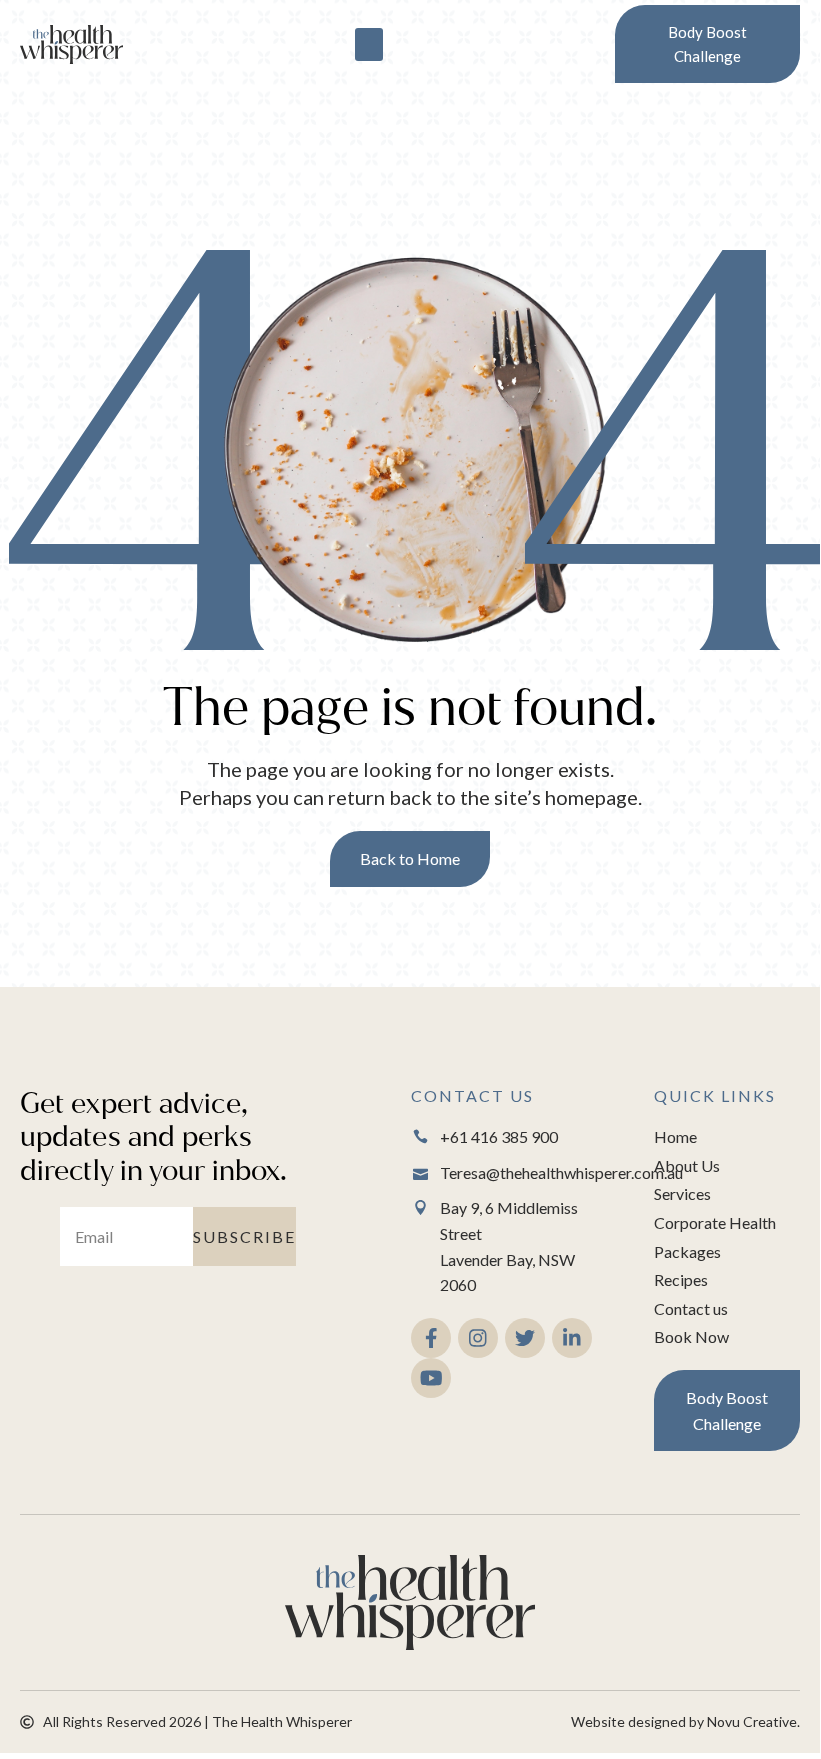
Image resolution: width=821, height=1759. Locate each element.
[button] (369, 44)
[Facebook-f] (431, 1338)
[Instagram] (478, 1338)
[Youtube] (431, 1378)
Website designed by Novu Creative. (685, 1721)
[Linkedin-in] (572, 1338)
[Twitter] (525, 1338)
